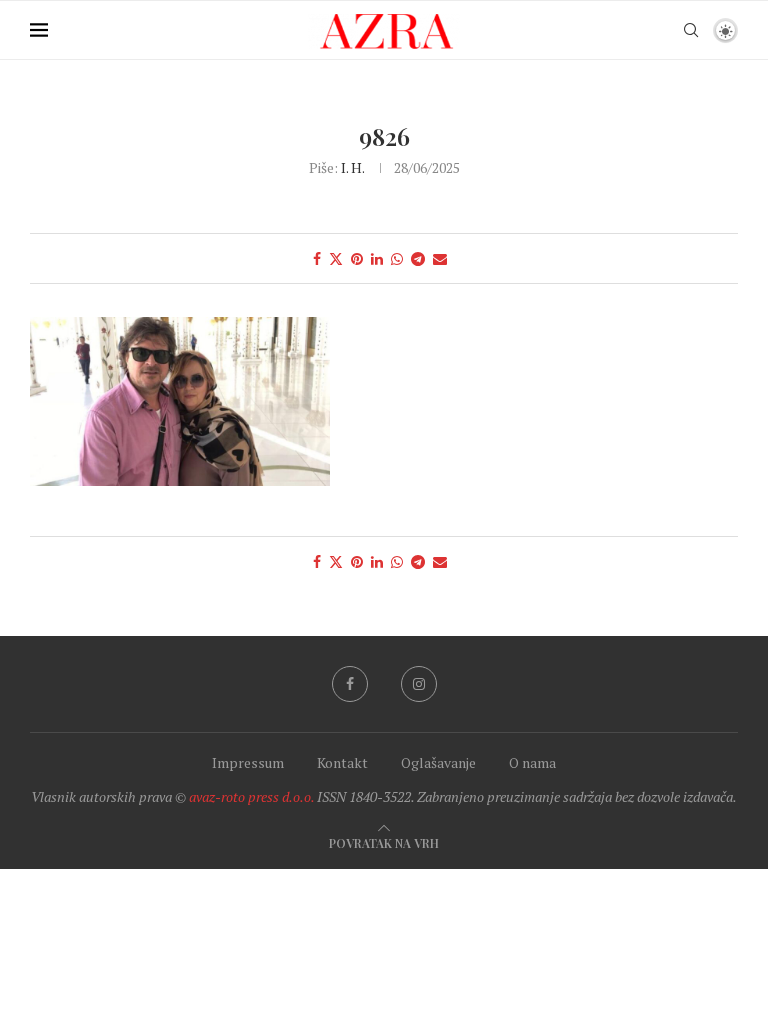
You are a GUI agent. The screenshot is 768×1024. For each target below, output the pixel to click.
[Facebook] (350, 684)
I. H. (352, 167)
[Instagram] (419, 684)
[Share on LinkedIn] (377, 258)
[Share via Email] (440, 258)
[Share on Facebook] (317, 258)
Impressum (248, 762)
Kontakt (342, 762)
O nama (532, 762)
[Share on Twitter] (336, 258)
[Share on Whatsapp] (397, 258)
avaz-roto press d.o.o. (251, 796)
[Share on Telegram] (418, 258)
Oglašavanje (438, 762)
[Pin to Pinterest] (357, 258)
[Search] (691, 30)
